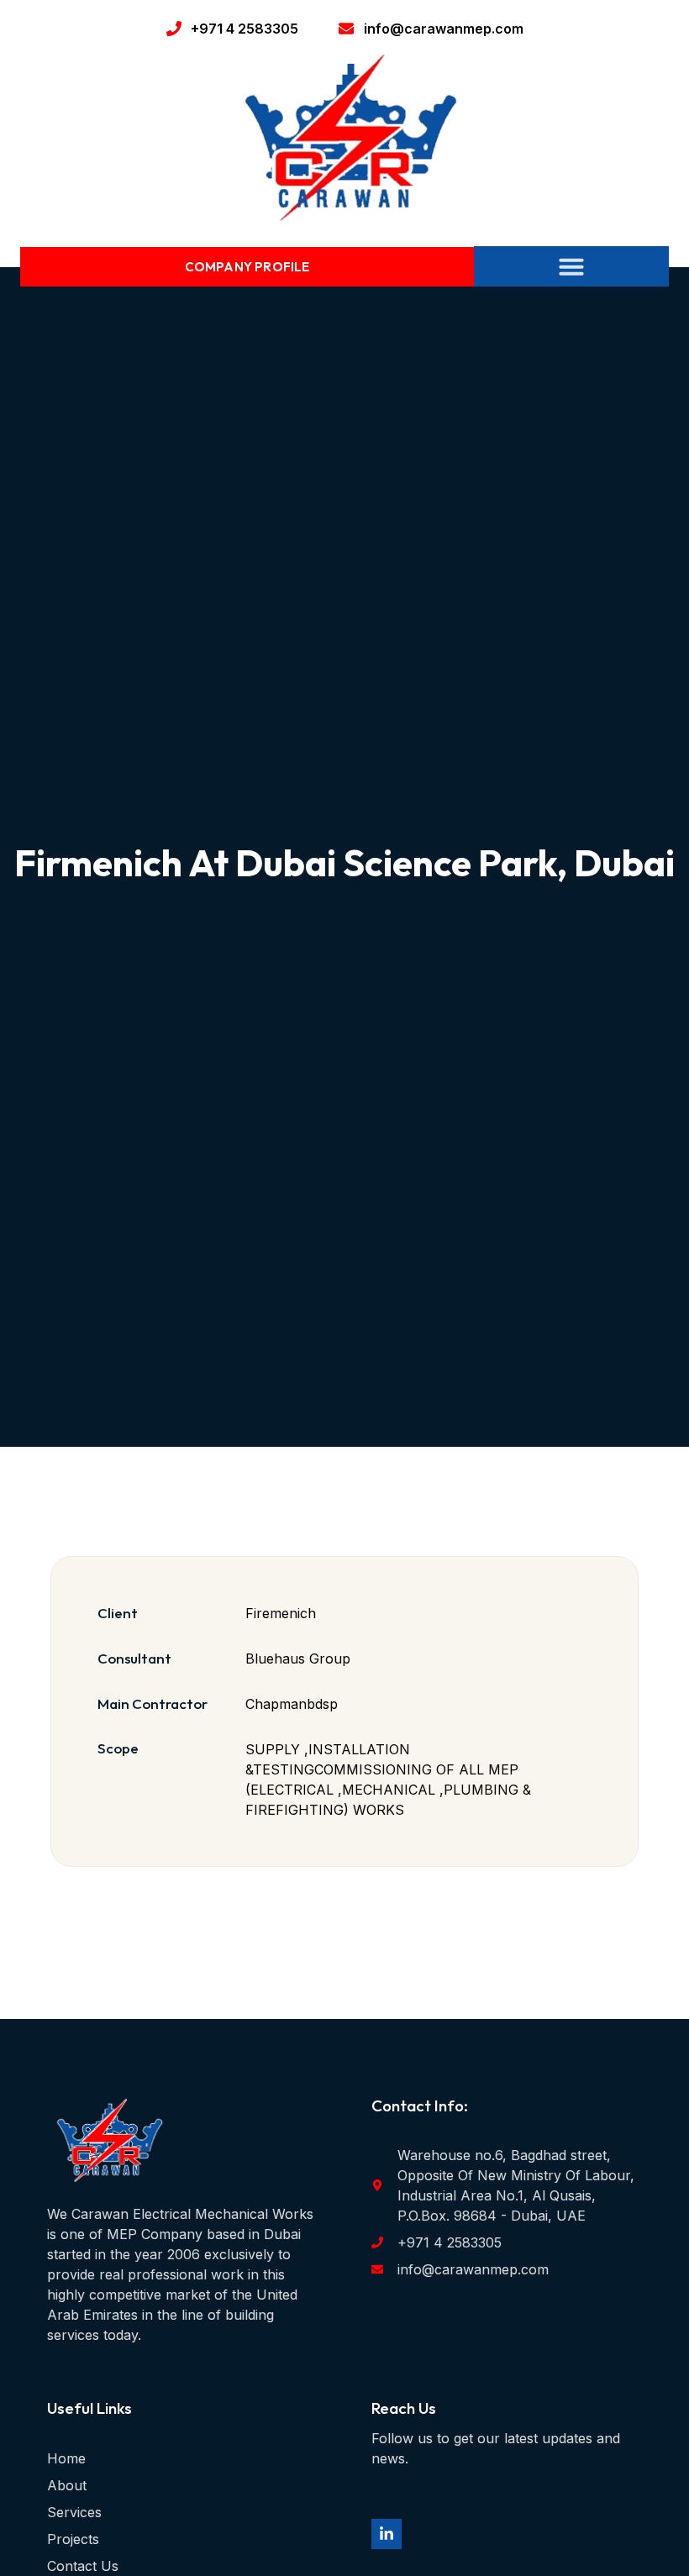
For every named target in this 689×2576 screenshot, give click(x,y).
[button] (571, 266)
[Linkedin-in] (387, 2534)
